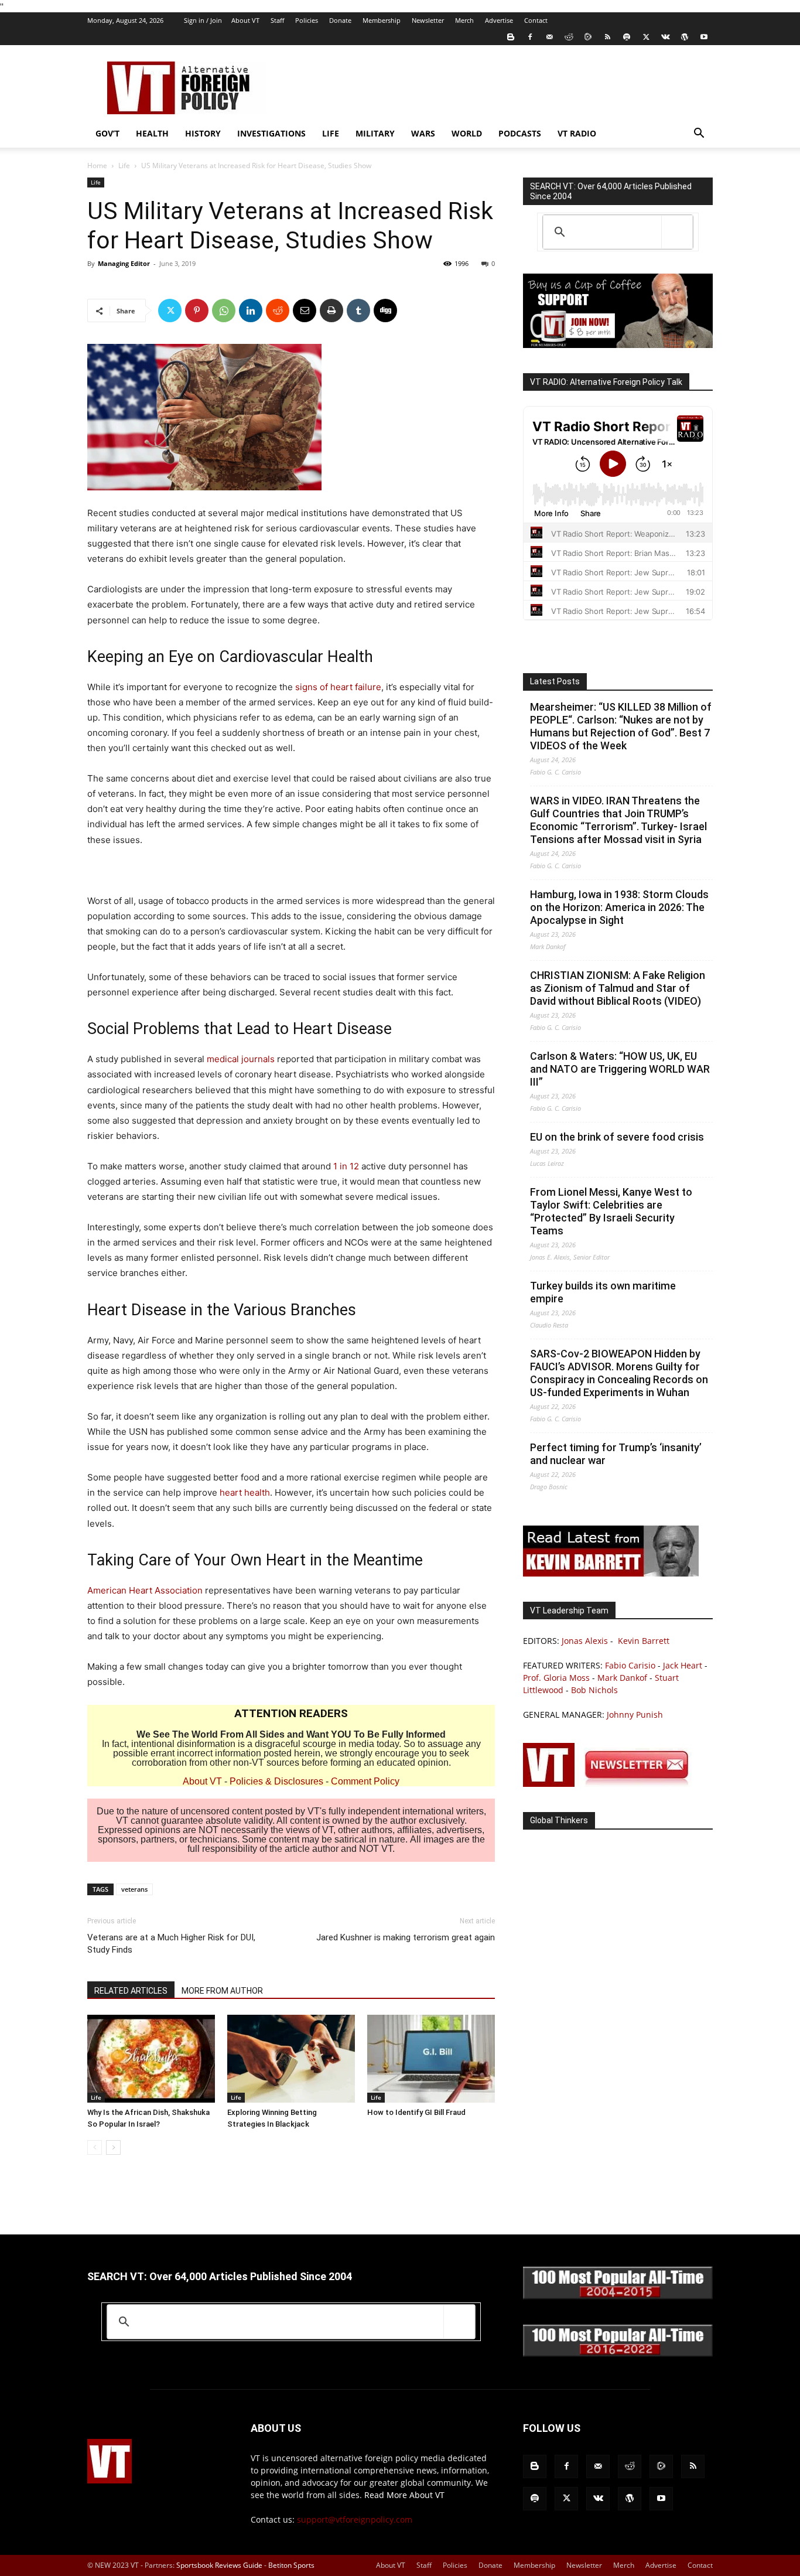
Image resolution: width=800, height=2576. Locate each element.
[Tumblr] (358, 311)
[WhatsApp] (224, 311)
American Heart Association (145, 1590)
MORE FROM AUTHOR (222, 1991)
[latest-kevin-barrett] (611, 1573)
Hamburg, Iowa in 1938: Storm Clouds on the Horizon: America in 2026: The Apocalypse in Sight (619, 907)
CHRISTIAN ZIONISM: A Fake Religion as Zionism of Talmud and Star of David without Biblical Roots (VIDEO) (618, 988)
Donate (340, 20)
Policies (307, 20)
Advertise (499, 20)
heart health (245, 1492)
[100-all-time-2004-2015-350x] (618, 2296)
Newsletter (428, 20)
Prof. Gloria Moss (556, 1678)
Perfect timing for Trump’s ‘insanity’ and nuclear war (616, 1454)
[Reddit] (569, 37)
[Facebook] (530, 37)
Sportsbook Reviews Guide (219, 2565)
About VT (245, 20)
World (467, 133)
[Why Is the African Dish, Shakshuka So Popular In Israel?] (151, 2059)
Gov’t (107, 133)
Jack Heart (683, 1665)
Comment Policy (365, 1781)
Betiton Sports (291, 2565)
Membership (382, 20)
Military (375, 133)
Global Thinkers (559, 1820)
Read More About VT (404, 2495)
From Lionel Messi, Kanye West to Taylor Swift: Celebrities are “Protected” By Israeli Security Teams (611, 1211)
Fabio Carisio (630, 1665)
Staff (277, 20)
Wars (423, 133)
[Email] (305, 311)
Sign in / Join (203, 20)
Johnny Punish (635, 1715)
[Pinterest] (197, 311)
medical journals (241, 1059)
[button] (699, 134)
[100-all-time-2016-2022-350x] (618, 2354)
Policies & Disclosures (276, 1781)
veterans (134, 1889)
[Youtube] (704, 37)
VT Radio (577, 133)
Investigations (271, 133)
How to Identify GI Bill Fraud (416, 2112)
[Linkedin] (251, 311)
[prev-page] (95, 2147)
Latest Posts (555, 681)
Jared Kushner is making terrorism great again (406, 1937)
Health (152, 133)
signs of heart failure (338, 687)
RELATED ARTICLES (131, 1991)
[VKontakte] (665, 37)
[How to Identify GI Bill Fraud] (431, 2059)
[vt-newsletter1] (611, 1784)
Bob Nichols (594, 1690)
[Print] (331, 311)
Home (97, 166)
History (203, 133)
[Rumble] (588, 37)
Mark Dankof (622, 1678)
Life (331, 133)
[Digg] (385, 311)
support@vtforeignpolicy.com (355, 2519)
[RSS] (607, 37)
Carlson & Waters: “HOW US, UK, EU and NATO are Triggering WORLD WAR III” (620, 1069)
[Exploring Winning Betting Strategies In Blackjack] (291, 2059)
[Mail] (549, 37)
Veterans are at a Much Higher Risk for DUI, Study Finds (171, 1944)
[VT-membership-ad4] (618, 345)
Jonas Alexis (585, 1641)
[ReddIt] (278, 311)
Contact (536, 20)
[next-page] (113, 2147)
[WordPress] (685, 37)
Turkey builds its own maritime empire (603, 1292)
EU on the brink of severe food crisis (617, 1137)
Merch (464, 20)
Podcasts (520, 133)
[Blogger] (511, 37)
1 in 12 (346, 1166)
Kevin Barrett (644, 1641)
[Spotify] (627, 37)
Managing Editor (124, 263)
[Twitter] (646, 37)
